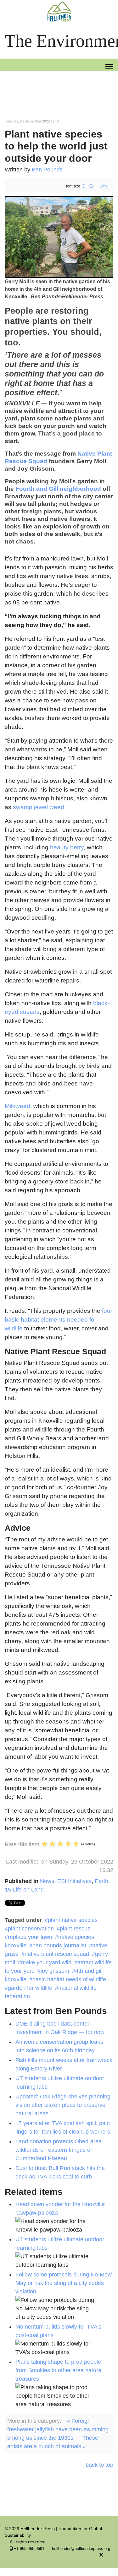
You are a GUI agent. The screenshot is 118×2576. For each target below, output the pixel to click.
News (47, 1881)
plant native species (73, 1920)
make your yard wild (46, 1962)
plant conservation (31, 1929)
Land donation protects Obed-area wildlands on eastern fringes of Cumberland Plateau (59, 2150)
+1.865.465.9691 (29, 2549)
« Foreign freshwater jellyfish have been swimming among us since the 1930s (58, 2429)
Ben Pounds (47, 170)
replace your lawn (30, 1937)
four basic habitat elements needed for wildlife (59, 1320)
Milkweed (17, 1106)
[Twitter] (101, 2555)
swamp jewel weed (39, 807)
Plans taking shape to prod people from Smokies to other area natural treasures (59, 2370)
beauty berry (67, 847)
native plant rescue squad (57, 1954)
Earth (101, 1881)
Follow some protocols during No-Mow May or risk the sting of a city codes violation (64, 2283)
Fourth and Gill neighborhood (58, 489)
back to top (99, 2465)
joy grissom (55, 1971)
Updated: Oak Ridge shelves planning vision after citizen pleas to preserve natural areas (63, 2105)
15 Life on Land (24, 1890)
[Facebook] (91, 2555)
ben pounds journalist (59, 1946)
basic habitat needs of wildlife (69, 1979)
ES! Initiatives (74, 1881)
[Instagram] (112, 2555)
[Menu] (109, 67)
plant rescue (75, 1929)
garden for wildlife (30, 1988)
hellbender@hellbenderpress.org (81, 2549)
